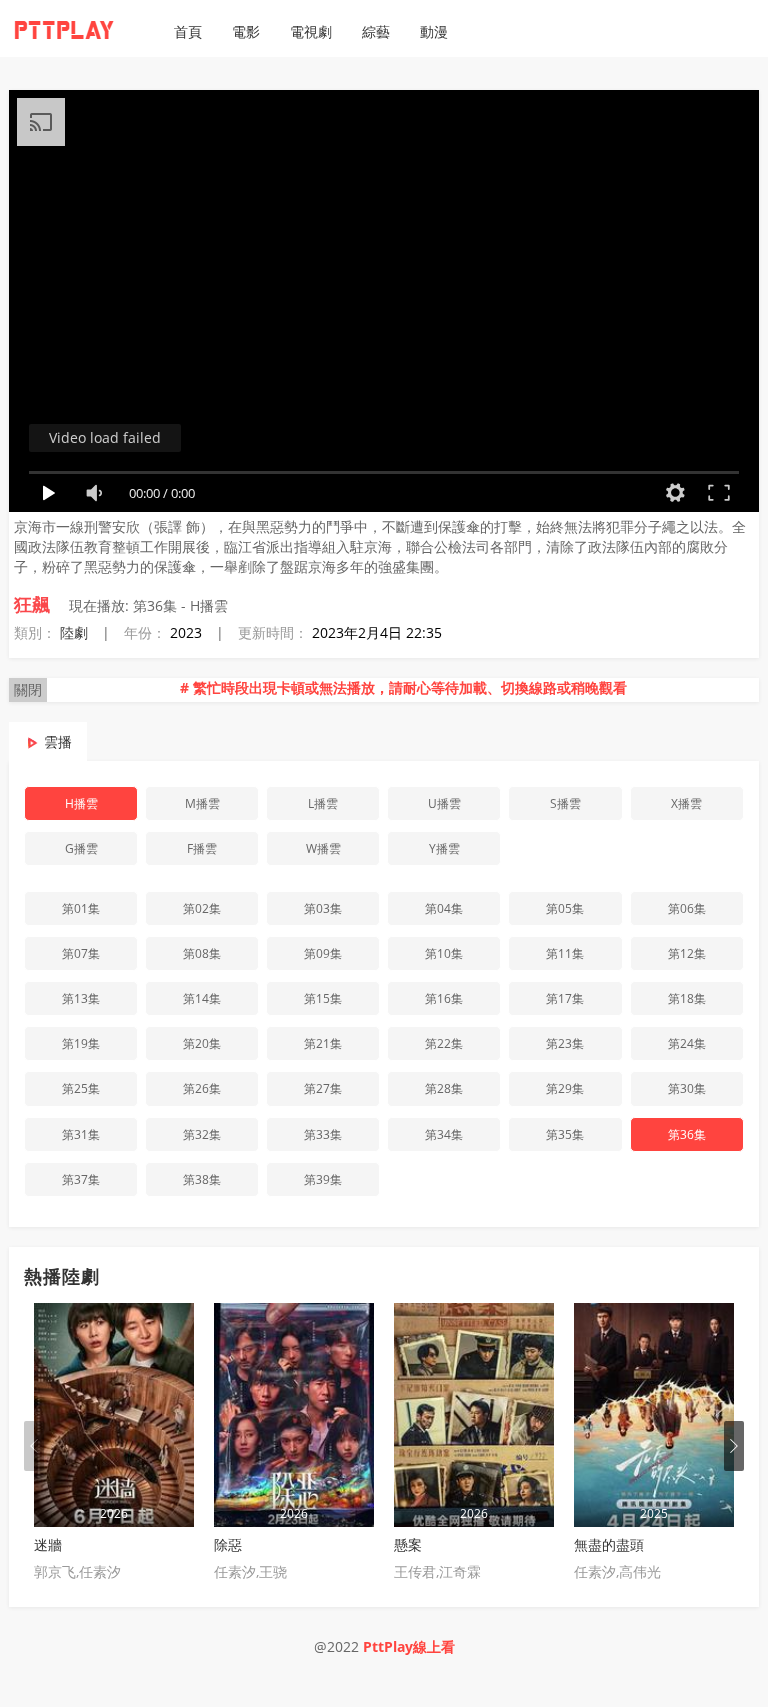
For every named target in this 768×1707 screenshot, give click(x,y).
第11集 (565, 953)
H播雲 (81, 803)
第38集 (202, 1179)
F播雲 (202, 848)
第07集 (81, 953)
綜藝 (376, 31)
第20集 (202, 1043)
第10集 (444, 953)
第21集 (323, 1043)
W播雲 (323, 848)
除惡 (228, 1544)
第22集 (444, 1043)
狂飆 (32, 604)
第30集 (687, 1088)
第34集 (444, 1134)
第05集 (565, 908)
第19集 (81, 1043)
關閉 (28, 689)
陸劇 (74, 632)
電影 (246, 31)
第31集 (81, 1134)
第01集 (81, 908)
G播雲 (81, 848)
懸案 (408, 1544)
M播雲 (202, 803)
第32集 (202, 1134)
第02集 (202, 908)
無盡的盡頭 (609, 1544)
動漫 (434, 31)
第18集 (687, 998)
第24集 (687, 1043)
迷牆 (48, 1544)
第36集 (687, 1134)
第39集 (323, 1179)
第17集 (565, 998)
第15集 (323, 998)
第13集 (81, 998)
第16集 (444, 998)
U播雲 (444, 803)
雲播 (58, 741)
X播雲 (686, 803)
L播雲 (323, 803)
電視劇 (311, 31)
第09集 (323, 953)
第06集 (687, 908)
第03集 (323, 908)
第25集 (81, 1088)
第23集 (565, 1043)
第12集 (687, 953)
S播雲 (565, 803)
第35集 (565, 1134)
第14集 (202, 998)
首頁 (188, 31)
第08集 (202, 953)
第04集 (444, 908)
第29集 (565, 1088)
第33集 (323, 1134)
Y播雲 (444, 848)
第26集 (202, 1088)
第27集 (323, 1088)
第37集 (81, 1179)
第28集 (444, 1088)
